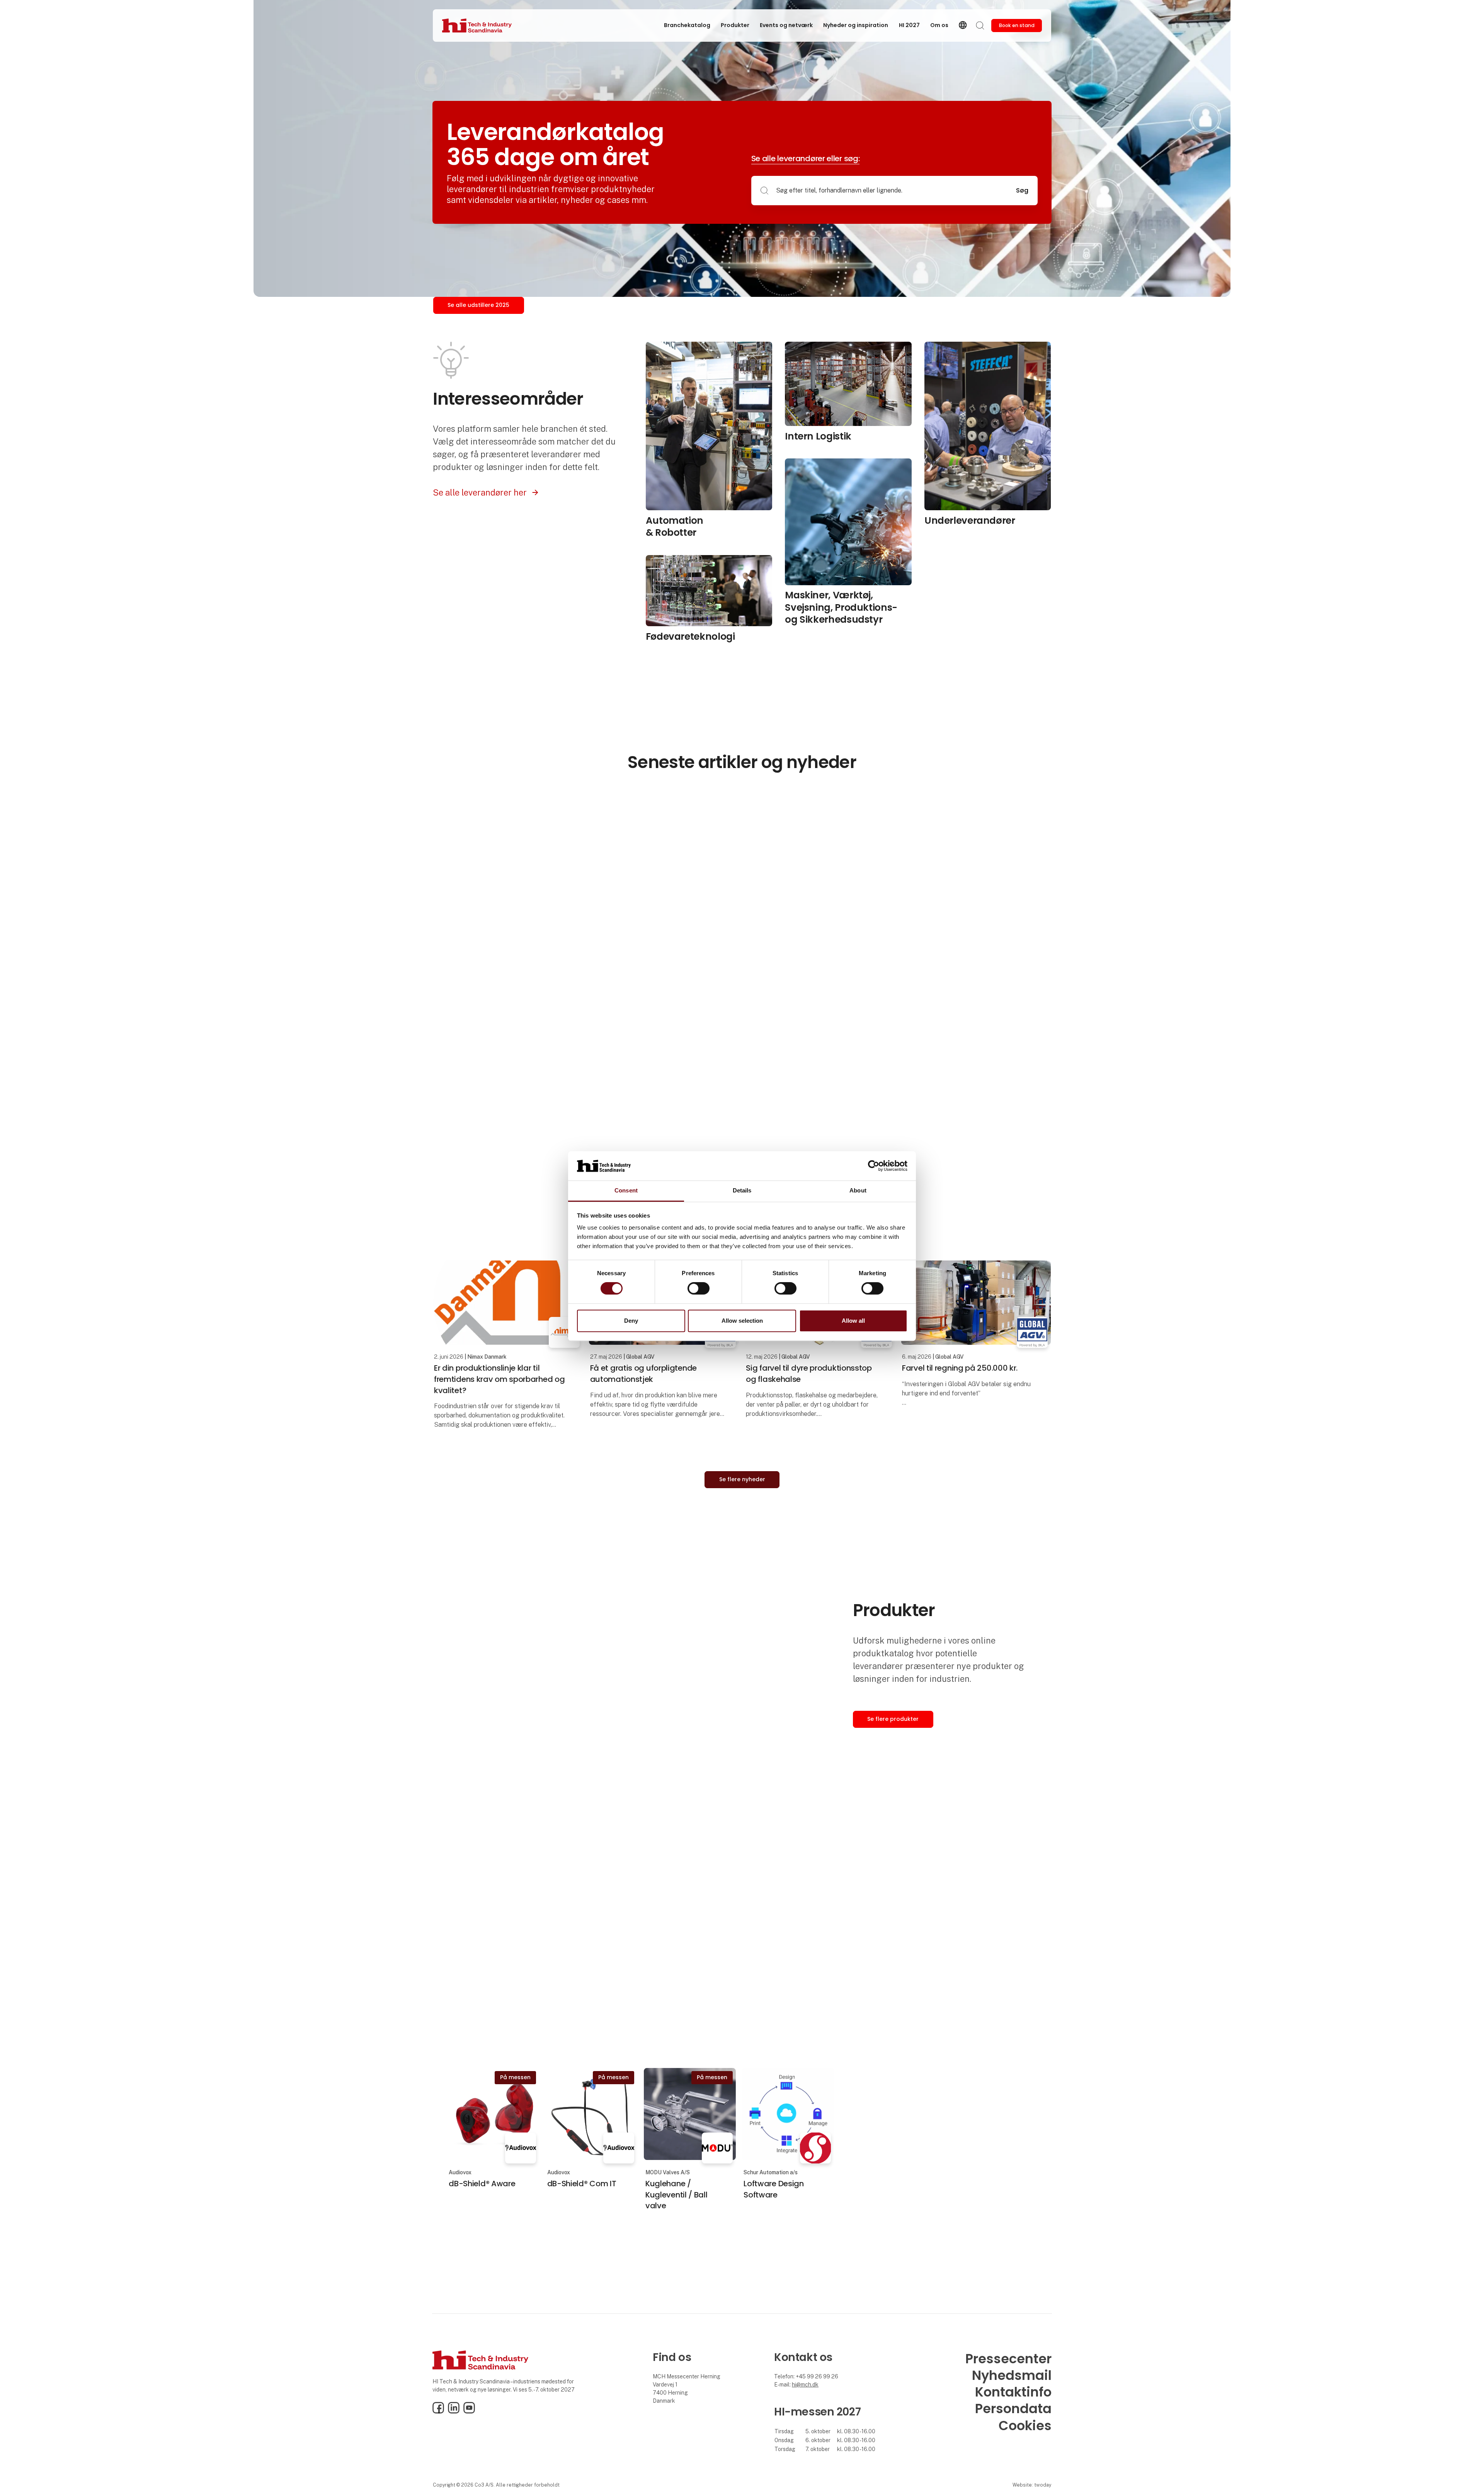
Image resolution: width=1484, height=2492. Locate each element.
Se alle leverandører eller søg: (806, 158)
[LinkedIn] (454, 2412)
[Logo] (477, 26)
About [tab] (858, 1191)
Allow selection (742, 1321)
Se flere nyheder (742, 1479)
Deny (631, 1321)
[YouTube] (469, 2412)
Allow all (853, 1321)
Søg (1022, 190)
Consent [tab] (626, 1191)
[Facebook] (438, 2412)
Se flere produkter (893, 1719)
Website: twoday (1032, 2485)
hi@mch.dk (805, 2385)
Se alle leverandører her (480, 492)
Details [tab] (742, 1191)
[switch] (699, 1288)
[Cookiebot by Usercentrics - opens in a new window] (874, 1166)
